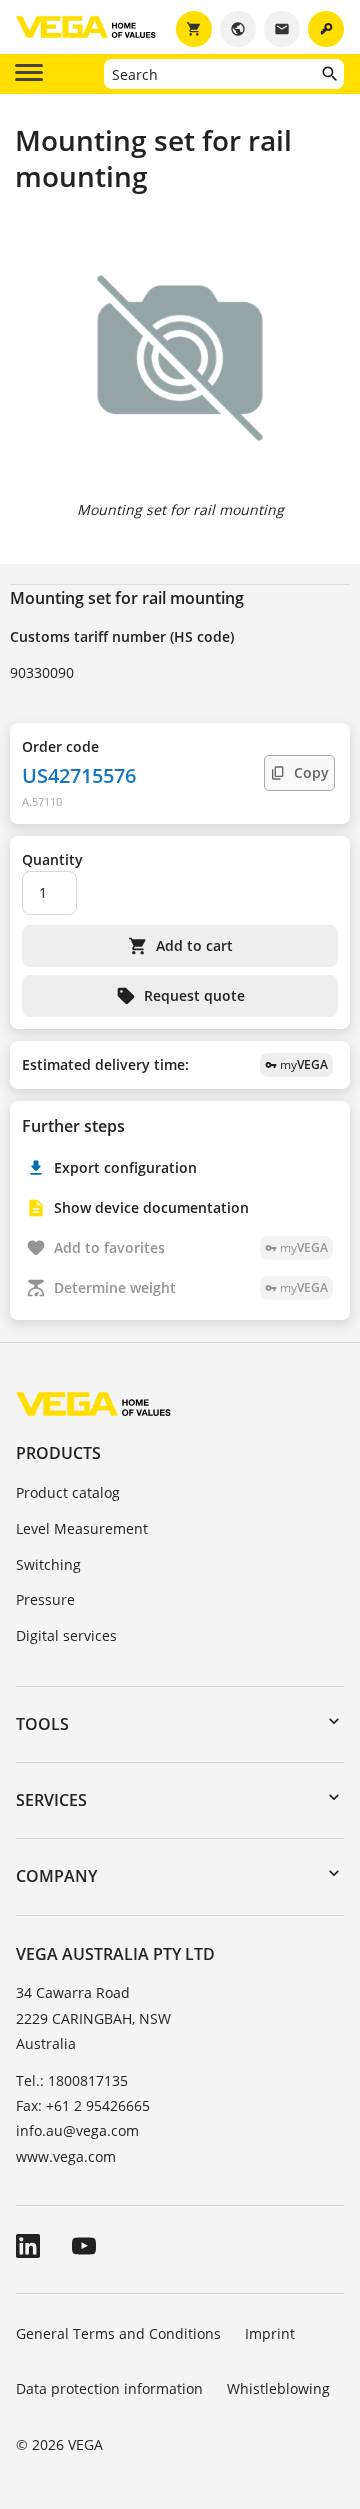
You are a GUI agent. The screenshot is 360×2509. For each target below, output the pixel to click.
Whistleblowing (278, 2388)
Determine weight (191, 1287)
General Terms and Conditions (118, 2333)
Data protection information (109, 2388)
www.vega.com (66, 2156)
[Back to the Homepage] (93, 1403)
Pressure (45, 1599)
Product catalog (68, 1492)
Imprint (270, 2333)
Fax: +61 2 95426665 (83, 2105)
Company (56, 1876)
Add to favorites (191, 1247)
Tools (42, 1724)
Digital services (66, 1635)
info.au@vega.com (77, 2130)
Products (58, 1453)
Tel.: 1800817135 (72, 2080)
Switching (48, 1564)
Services (51, 1800)
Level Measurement (82, 1528)
